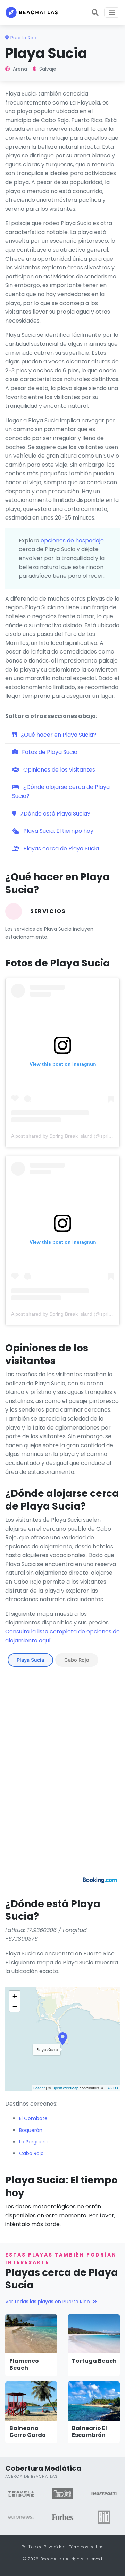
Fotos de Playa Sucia (49, 752)
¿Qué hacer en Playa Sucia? (58, 735)
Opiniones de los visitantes (59, 770)
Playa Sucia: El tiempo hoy (58, 831)
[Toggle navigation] (112, 12)
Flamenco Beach (24, 2365)
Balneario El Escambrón (89, 2432)
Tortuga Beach (94, 2361)
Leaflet (39, 2088)
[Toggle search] (95, 12)
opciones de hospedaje (72, 541)
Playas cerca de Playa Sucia (60, 849)
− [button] (15, 2006)
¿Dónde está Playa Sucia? (55, 814)
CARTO (111, 2088)
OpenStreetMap (65, 2088)
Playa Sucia (30, 1660)
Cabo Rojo (77, 1660)
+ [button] (15, 1996)
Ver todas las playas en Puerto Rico (48, 2302)
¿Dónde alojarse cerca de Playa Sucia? (61, 791)
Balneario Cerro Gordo (28, 2432)
